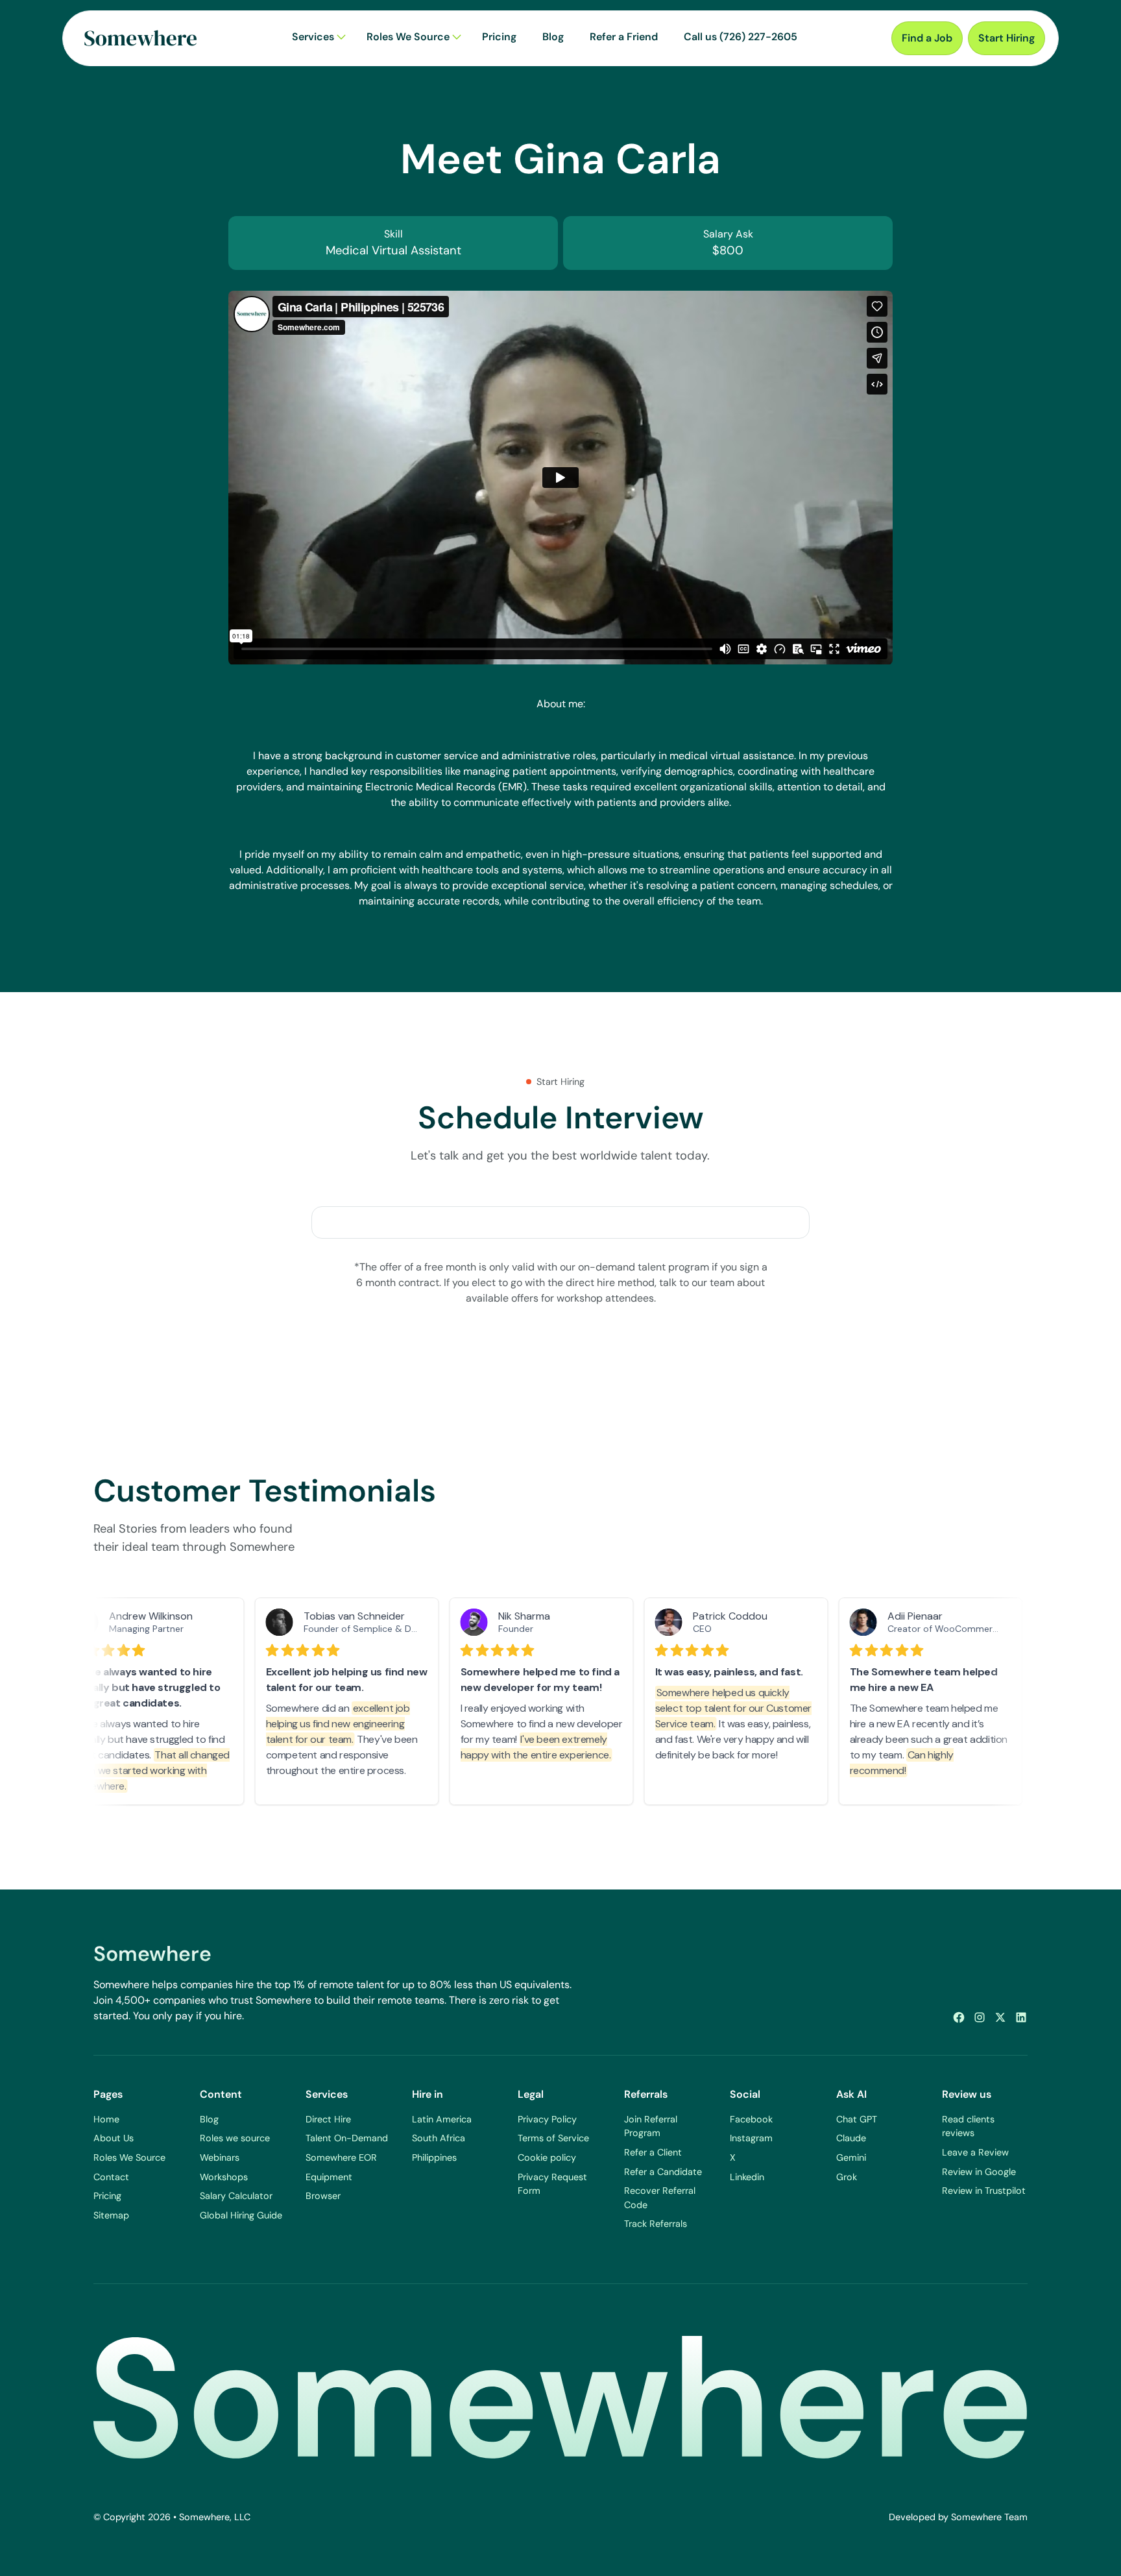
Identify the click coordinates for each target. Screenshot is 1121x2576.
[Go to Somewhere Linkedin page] (1021, 2017)
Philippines (434, 2157)
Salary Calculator (236, 2196)
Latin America (442, 2119)
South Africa (439, 2138)
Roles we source (235, 2138)
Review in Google (979, 2172)
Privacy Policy (547, 2119)
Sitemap (111, 2215)
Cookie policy (547, 2157)
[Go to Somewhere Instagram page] (980, 2017)
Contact (111, 2177)
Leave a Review (975, 2152)
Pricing (107, 2196)
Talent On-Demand (347, 2138)
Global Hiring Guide (241, 2215)
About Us (114, 2138)
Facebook (751, 2119)
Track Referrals (656, 2224)
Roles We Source (129, 2157)
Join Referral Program (651, 2126)
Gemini (851, 2157)
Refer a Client (653, 2152)
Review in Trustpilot (984, 2191)
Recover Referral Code (660, 2198)
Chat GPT (857, 2119)
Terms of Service (553, 2138)
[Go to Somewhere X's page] (1000, 2017)
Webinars (220, 2157)
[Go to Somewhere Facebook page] (959, 2017)
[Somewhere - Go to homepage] (141, 38)
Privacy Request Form (552, 2184)
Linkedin (747, 2177)
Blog (209, 2119)
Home (106, 2119)
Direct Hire (328, 2119)
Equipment (329, 2177)
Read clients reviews (968, 2126)
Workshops (224, 2177)
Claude (851, 2138)
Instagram (751, 2138)
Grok (847, 2177)
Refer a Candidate (663, 2172)
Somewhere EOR (341, 2157)
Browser (323, 2196)
